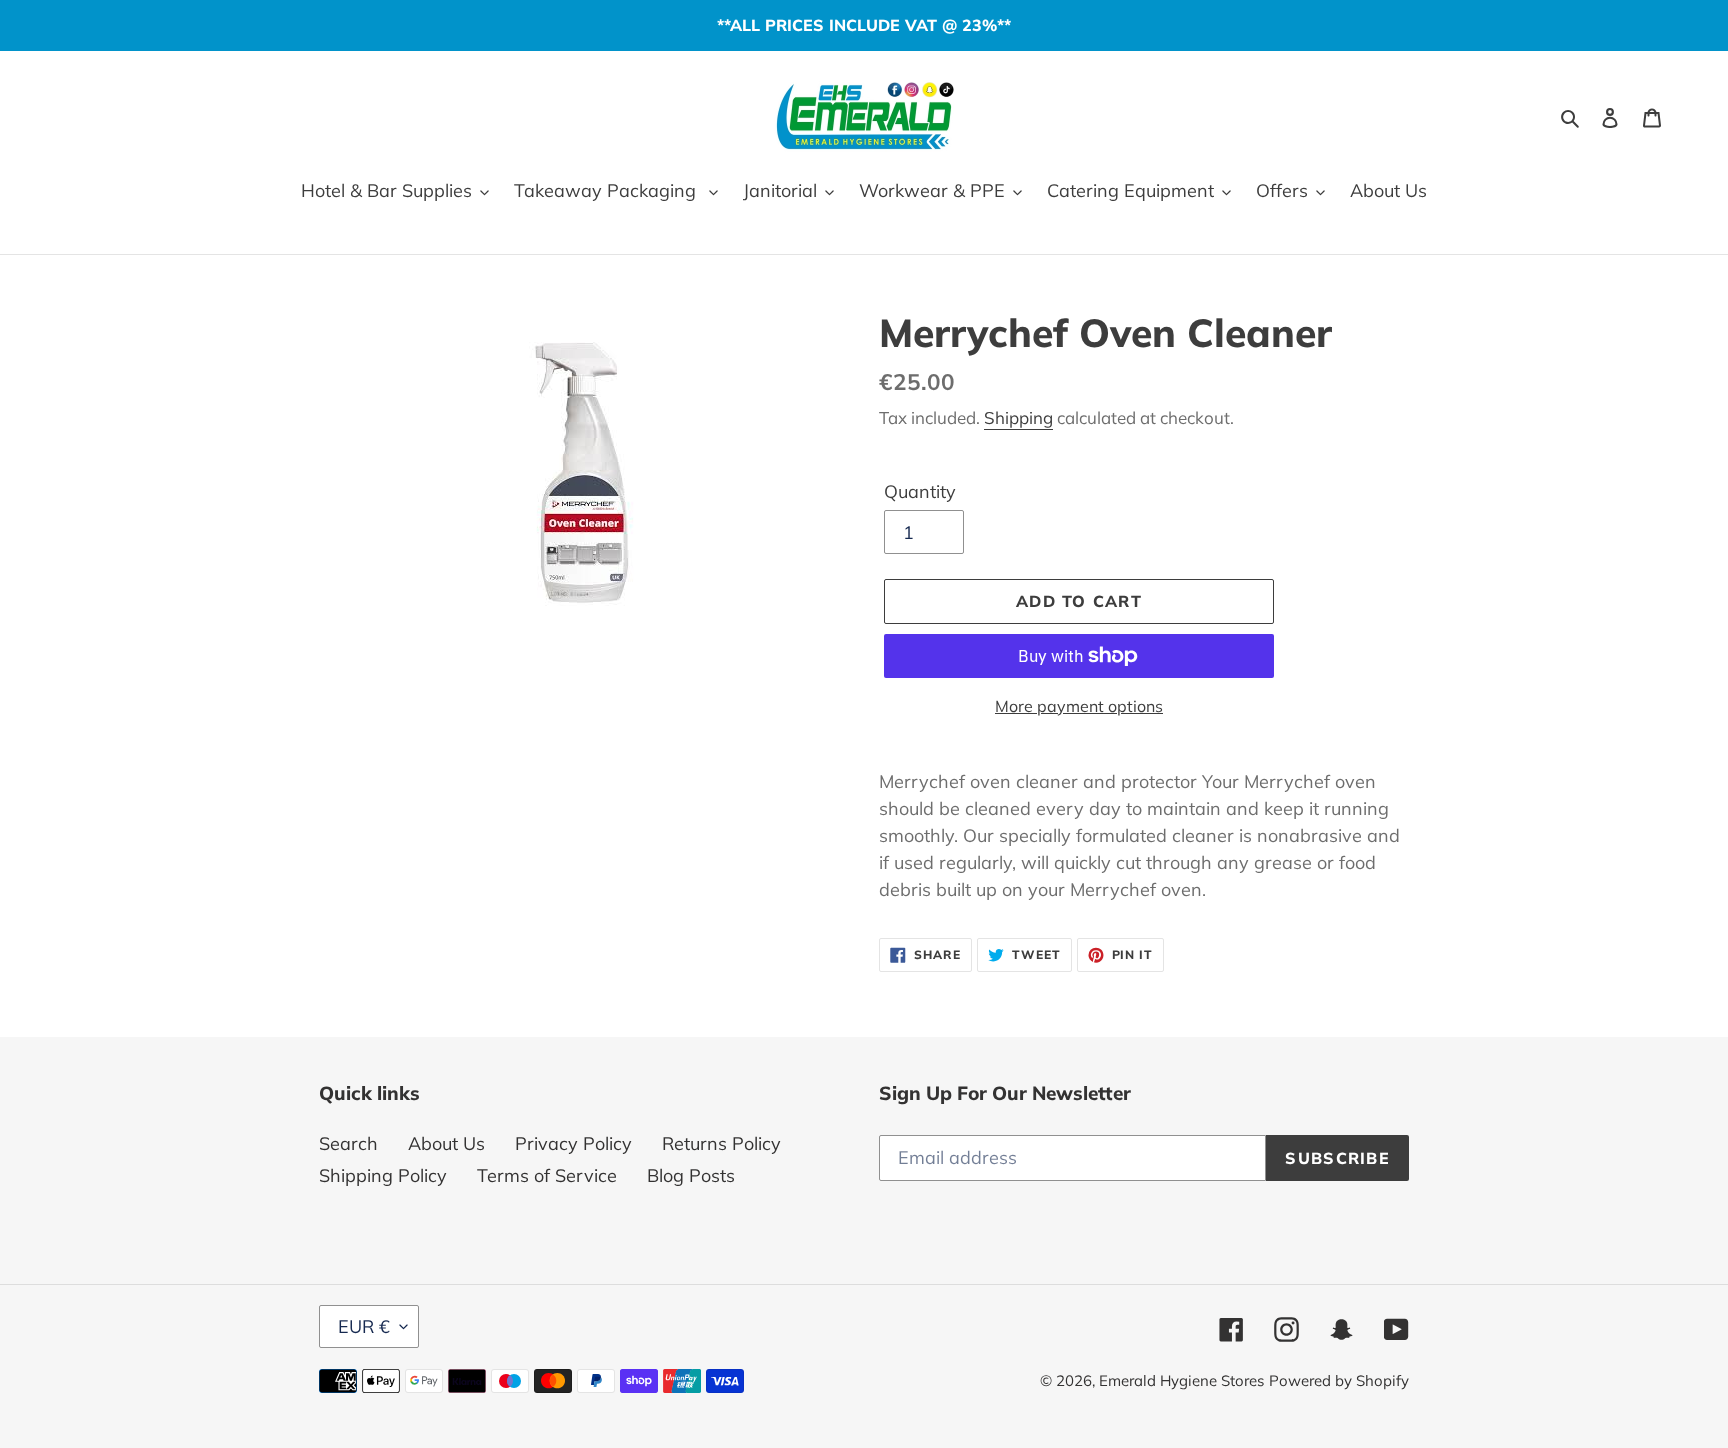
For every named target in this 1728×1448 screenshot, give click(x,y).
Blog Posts (691, 1175)
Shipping (1018, 417)
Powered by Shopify (1339, 1380)
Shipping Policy (383, 1175)
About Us (446, 1143)
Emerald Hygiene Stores (1181, 1380)
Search (348, 1143)
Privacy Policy (573, 1143)
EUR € (364, 1326)
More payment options (1079, 706)
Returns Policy (721, 1143)
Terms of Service (547, 1175)
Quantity (920, 491)
